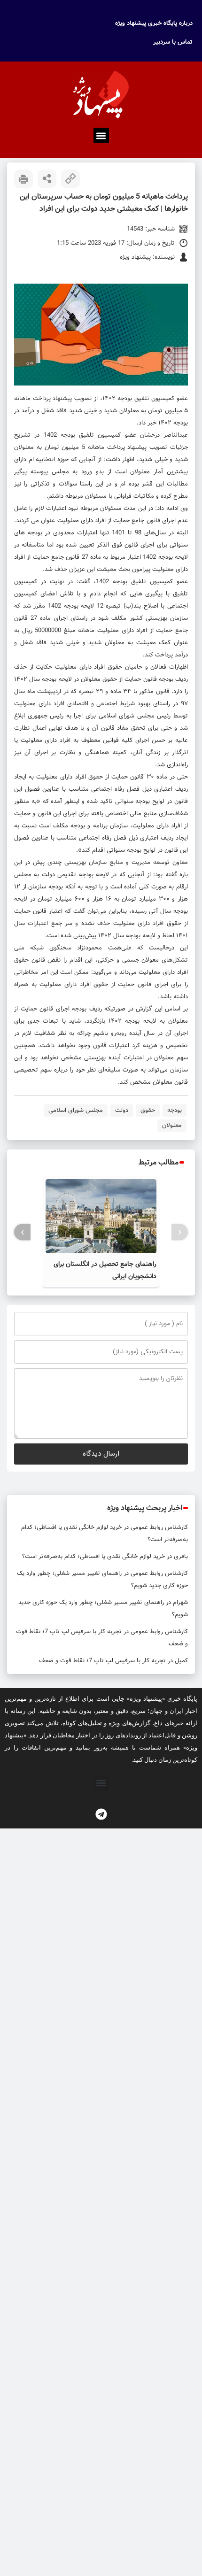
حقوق (148, 1110)
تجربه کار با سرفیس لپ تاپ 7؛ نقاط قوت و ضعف (102, 1661)
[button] (101, 135)
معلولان (172, 1125)
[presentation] (180, 1232)
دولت (122, 1110)
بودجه (175, 1110)
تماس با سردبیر (173, 42)
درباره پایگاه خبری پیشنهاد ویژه (154, 23)
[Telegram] (101, 1814)
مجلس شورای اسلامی (76, 1110)
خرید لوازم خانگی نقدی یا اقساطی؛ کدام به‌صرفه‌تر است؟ (93, 1556)
